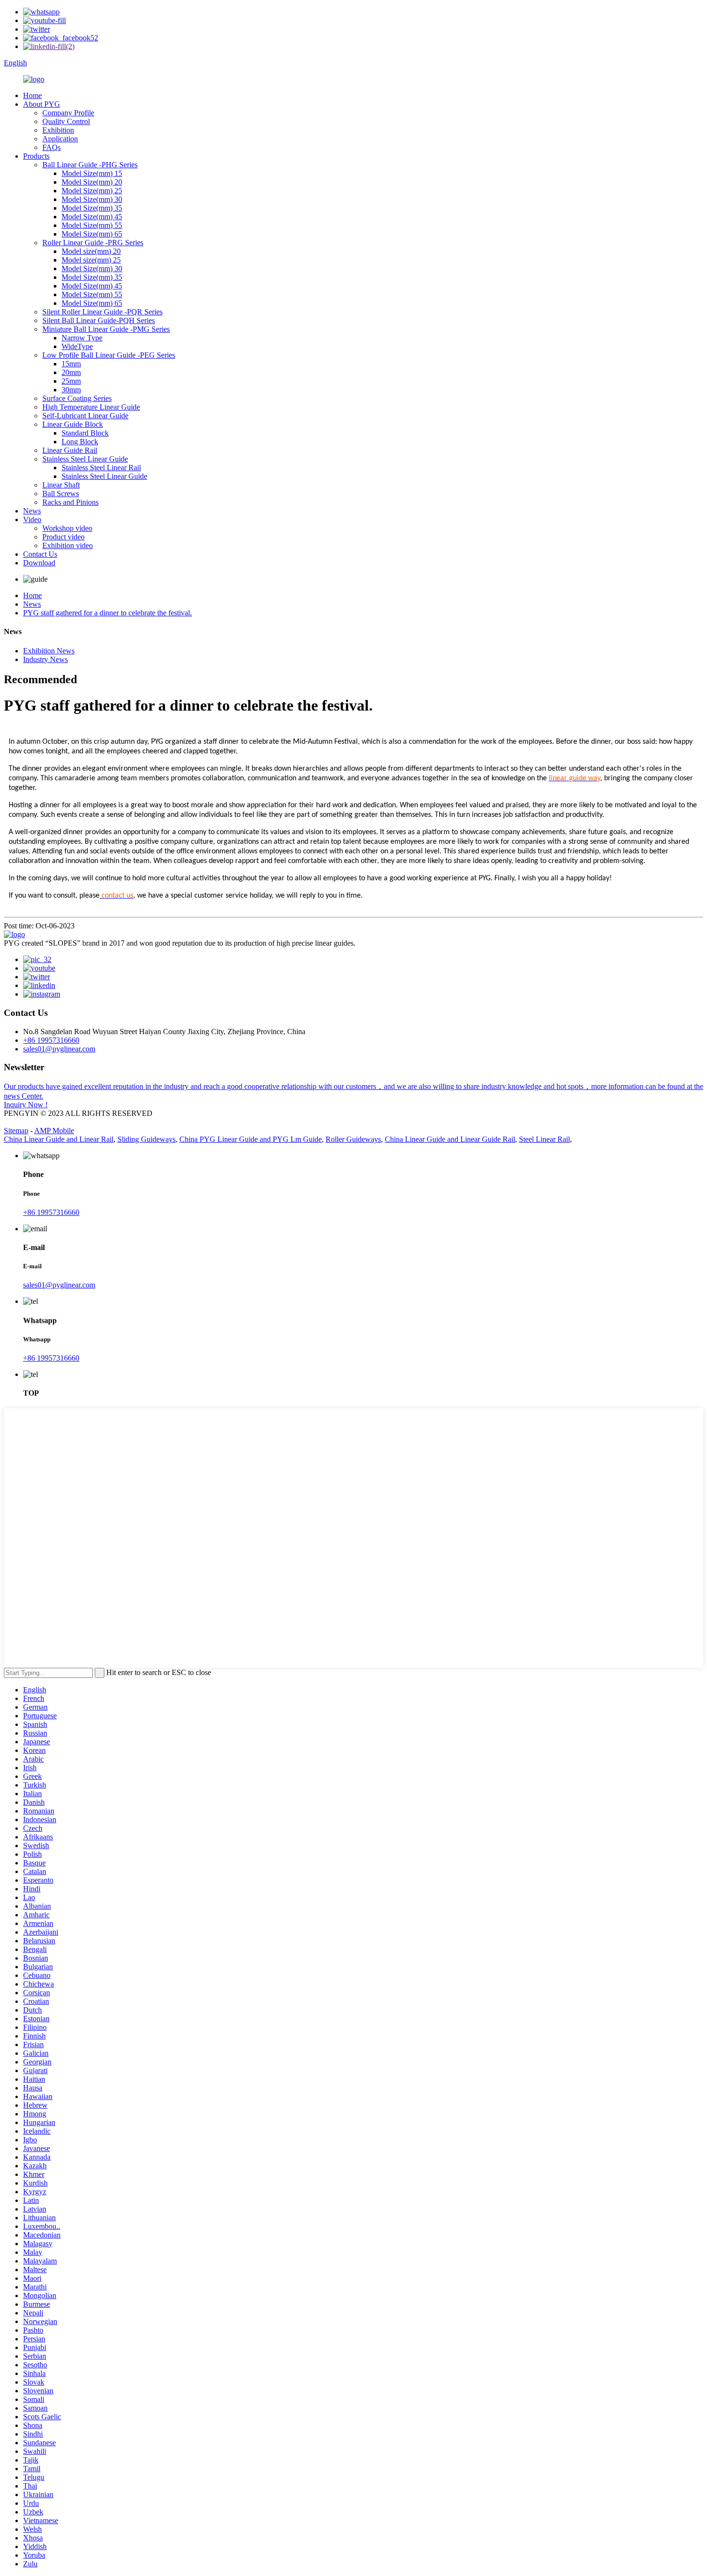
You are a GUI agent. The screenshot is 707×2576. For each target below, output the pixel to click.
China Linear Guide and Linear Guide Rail (450, 1139)
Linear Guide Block (73, 424)
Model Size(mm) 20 (92, 182)
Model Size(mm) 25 (92, 191)
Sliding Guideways (146, 1139)
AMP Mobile (54, 1131)
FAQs (51, 147)
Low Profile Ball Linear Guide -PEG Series (109, 355)
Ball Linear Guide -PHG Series (90, 165)
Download (39, 563)
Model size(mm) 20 (91, 251)
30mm (71, 390)
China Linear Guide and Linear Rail (59, 1139)
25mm (71, 381)
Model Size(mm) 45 (92, 217)
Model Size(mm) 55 (92, 225)
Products (36, 156)
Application (60, 139)
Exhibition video (68, 545)
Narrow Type (82, 338)
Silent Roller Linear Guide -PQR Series (102, 312)
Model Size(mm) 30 (92, 199)
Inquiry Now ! (26, 1105)
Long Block (80, 442)
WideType (77, 346)
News (32, 511)
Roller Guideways (353, 1139)
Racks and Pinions (70, 502)
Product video (63, 537)
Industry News (45, 659)
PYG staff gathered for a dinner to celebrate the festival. (107, 613)
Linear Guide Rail (70, 450)
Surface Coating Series (77, 398)
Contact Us (40, 554)
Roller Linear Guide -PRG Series (93, 243)
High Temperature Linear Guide (91, 407)
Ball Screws (61, 494)
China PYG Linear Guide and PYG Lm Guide (251, 1139)
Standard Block (85, 433)
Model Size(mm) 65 (92, 234)
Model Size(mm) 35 (92, 208)
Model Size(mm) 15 (92, 173)
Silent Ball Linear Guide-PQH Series (99, 320)
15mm (71, 364)
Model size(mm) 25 (91, 260)
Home (32, 95)
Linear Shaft (61, 485)
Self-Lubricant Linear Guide (85, 416)
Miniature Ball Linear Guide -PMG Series (106, 329)
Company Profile (68, 113)
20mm (71, 372)
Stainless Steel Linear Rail (101, 468)
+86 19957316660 (51, 1040)
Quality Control (66, 121)
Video (32, 519)
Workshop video (67, 528)
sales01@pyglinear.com (59, 1049)
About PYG (42, 104)
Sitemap (16, 1131)
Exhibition (58, 130)
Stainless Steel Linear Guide (85, 459)
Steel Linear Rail (544, 1139)
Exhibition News (49, 651)
